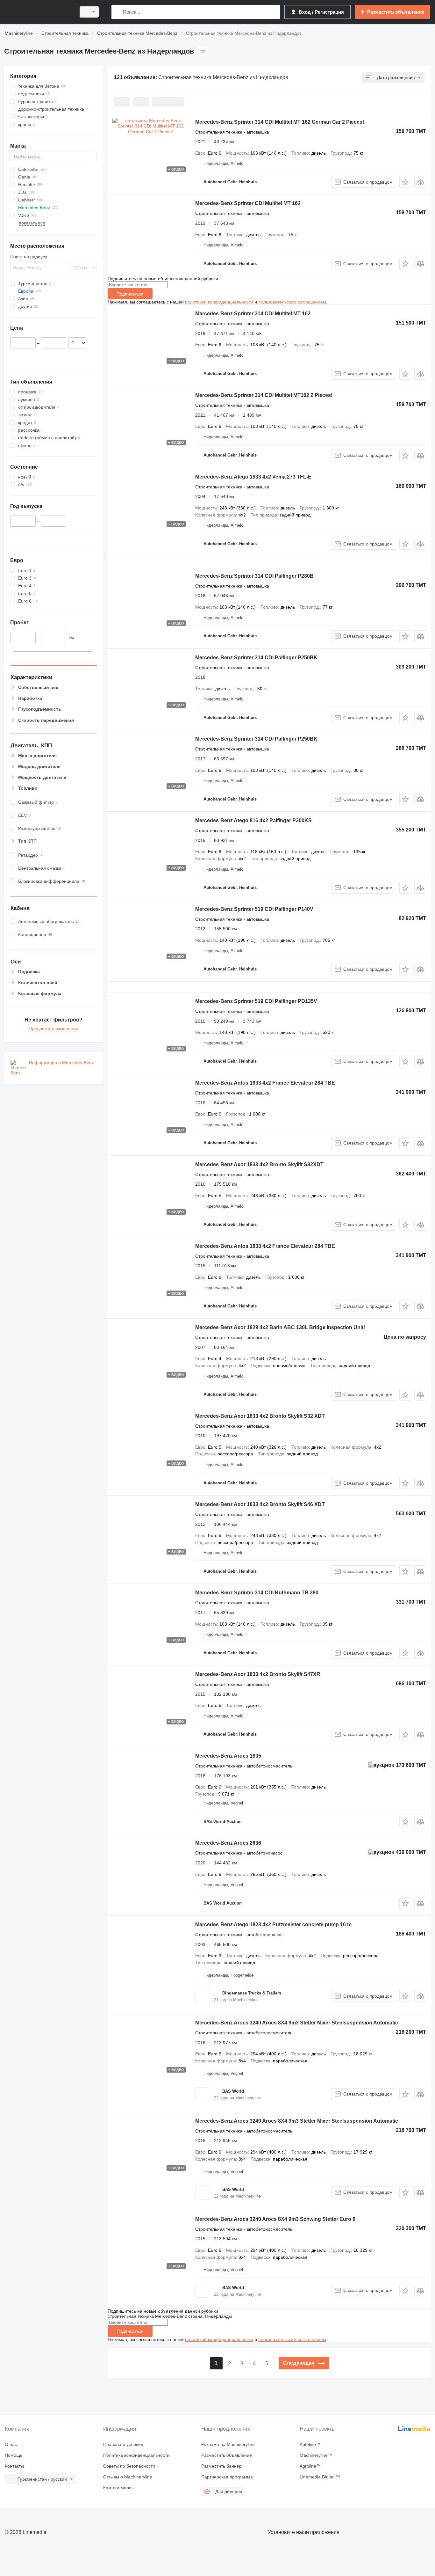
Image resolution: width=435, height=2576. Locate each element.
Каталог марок (118, 2488)
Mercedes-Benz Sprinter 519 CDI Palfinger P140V (254, 909)
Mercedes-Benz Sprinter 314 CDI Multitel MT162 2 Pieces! (264, 395)
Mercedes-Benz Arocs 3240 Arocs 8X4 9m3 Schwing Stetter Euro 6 (275, 2219)
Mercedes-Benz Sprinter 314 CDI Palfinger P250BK (256, 658)
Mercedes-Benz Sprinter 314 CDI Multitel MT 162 (253, 314)
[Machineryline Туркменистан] (38, 12)
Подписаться (130, 294)
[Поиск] (118, 12)
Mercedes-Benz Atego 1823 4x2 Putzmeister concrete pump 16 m (273, 1925)
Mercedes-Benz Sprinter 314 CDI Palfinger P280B (254, 576)
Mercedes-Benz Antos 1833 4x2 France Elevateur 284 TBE (265, 1083)
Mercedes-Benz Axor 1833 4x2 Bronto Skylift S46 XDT (260, 1504)
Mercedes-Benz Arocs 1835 (228, 1756)
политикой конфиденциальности (219, 302)
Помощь (14, 2455)
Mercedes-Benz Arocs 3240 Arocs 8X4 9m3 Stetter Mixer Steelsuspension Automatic (297, 2023)
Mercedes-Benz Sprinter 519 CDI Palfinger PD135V (256, 1001)
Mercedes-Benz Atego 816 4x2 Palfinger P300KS (253, 820)
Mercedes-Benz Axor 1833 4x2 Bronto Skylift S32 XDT (260, 1416)
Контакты (14, 2466)
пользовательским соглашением (292, 302)
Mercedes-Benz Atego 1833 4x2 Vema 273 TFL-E (253, 477)
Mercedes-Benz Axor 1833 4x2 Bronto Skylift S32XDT (259, 1164)
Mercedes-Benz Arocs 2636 (228, 1843)
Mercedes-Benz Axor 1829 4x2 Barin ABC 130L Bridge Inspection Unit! (280, 1327)
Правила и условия (123, 2444)
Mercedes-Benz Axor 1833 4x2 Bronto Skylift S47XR (258, 1674)
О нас (11, 2444)
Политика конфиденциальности (136, 2455)
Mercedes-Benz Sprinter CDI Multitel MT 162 (248, 203)
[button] (405, 182)
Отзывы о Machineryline (128, 2477)
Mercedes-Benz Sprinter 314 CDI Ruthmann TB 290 (257, 1593)
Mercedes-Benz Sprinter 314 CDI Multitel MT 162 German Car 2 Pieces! (280, 122)
